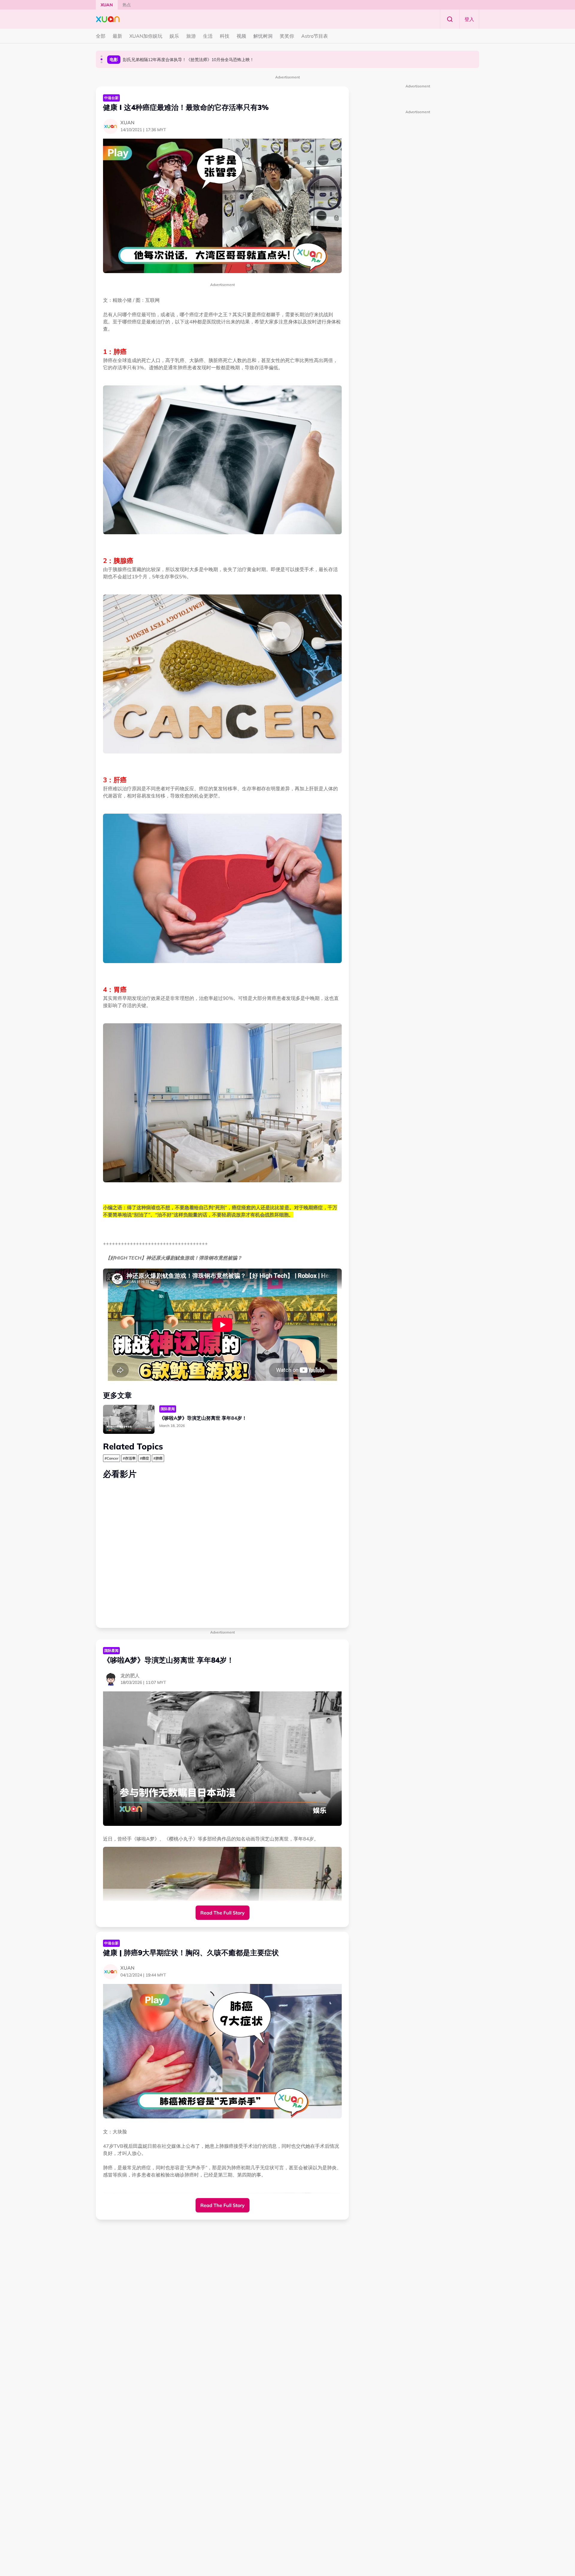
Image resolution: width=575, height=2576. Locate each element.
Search (450, 19)
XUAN (107, 5)
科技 (225, 36)
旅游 (191, 36)
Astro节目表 (315, 36)
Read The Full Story (223, 1913)
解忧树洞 (263, 36)
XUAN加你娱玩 (146, 36)
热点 (127, 5)
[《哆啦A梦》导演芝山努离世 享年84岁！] (129, 1419)
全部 (101, 36)
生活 (208, 36)
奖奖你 (287, 36)
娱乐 (174, 36)
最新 (117, 36)
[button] (102, 56)
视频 (241, 36)
